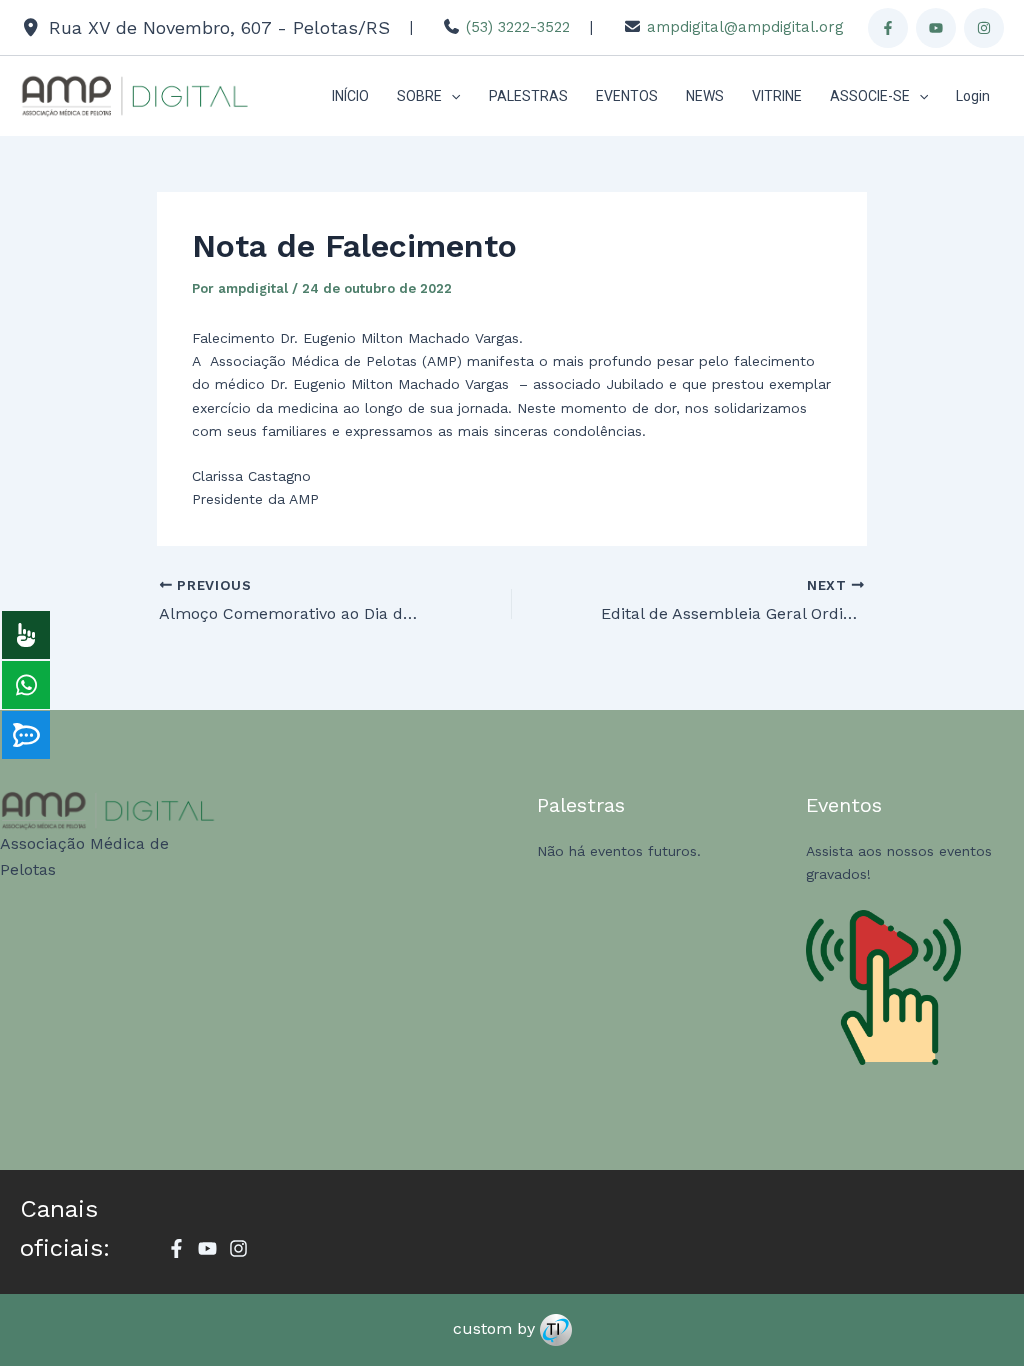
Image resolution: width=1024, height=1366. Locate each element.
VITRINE (777, 96)
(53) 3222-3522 (518, 27)
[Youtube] (936, 28)
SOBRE (419, 96)
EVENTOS (627, 96)
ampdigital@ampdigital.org (745, 27)
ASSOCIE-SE (870, 96)
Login (973, 96)
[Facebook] (888, 28)
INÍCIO (350, 96)
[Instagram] (984, 28)
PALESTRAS (528, 96)
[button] (451, 96)
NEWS (705, 96)
